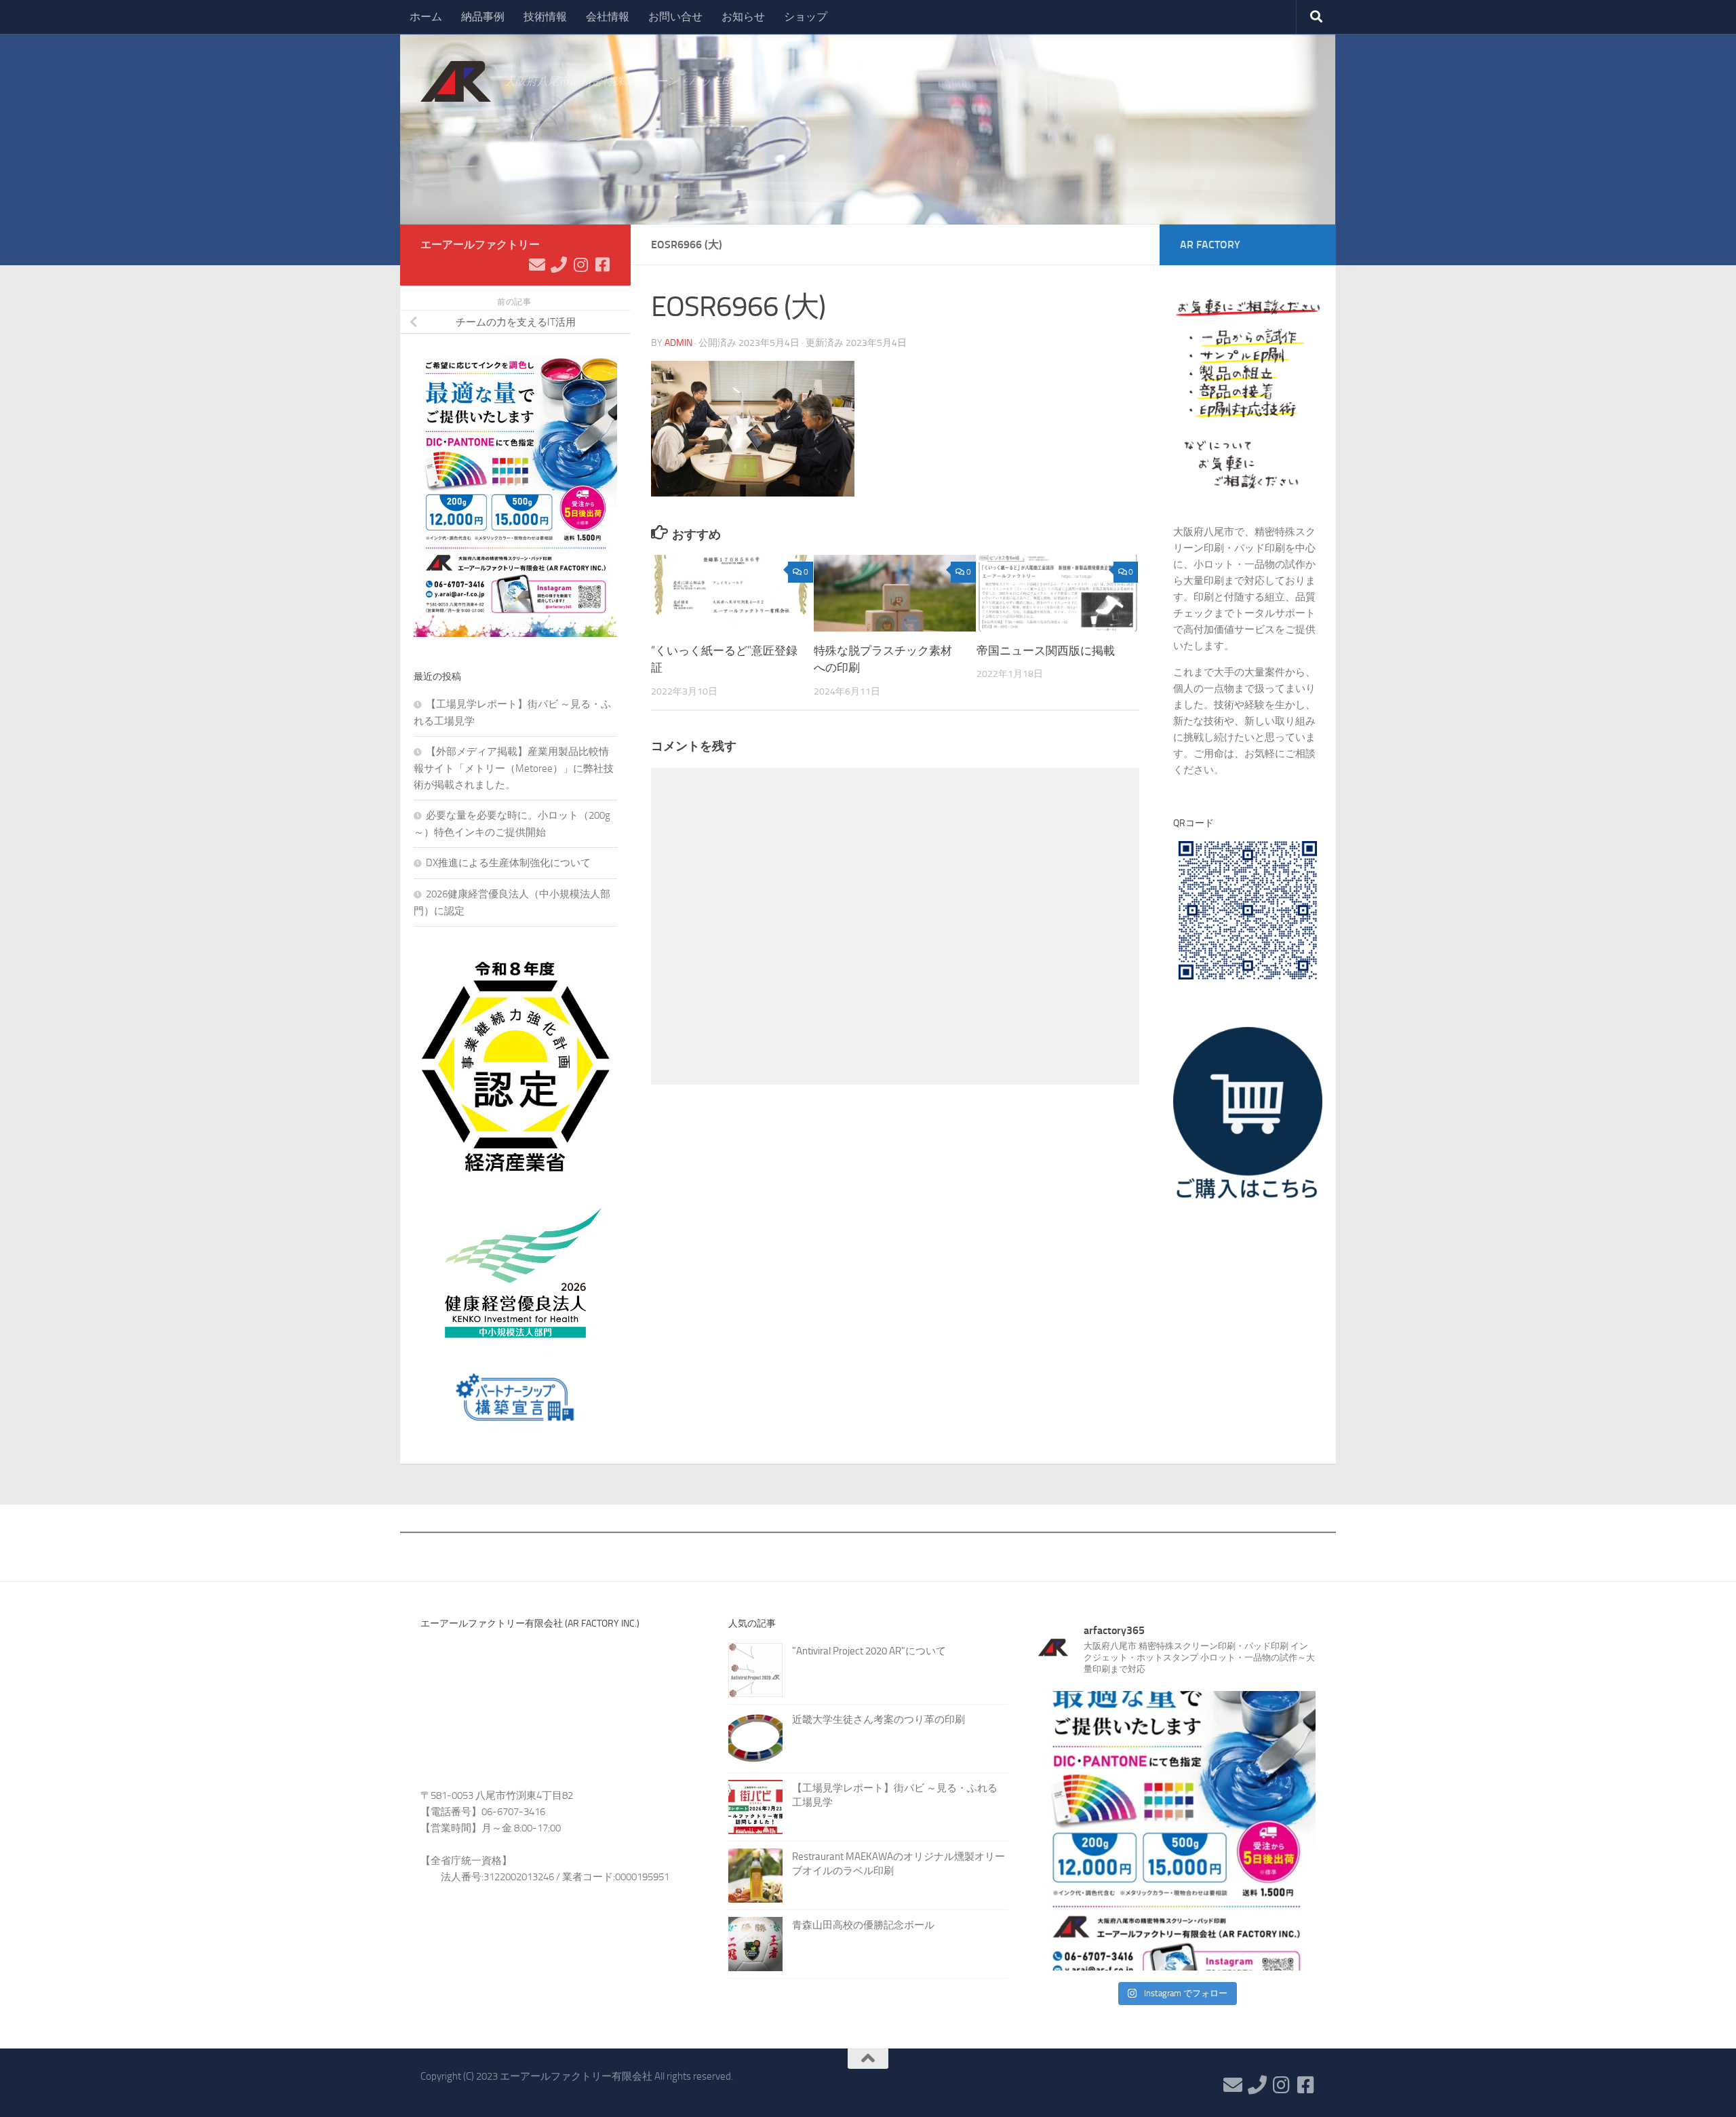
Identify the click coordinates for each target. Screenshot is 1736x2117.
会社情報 (608, 17)
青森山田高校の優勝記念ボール (863, 1925)
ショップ (806, 17)
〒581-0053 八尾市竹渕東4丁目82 (497, 1795)
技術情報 (545, 17)
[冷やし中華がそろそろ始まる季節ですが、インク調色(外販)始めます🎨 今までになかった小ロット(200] (1176, 1831)
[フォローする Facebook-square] (602, 265)
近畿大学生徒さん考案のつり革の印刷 (879, 1720)
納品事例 (483, 17)
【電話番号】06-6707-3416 (483, 1812)
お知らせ (743, 17)
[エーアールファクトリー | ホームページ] (456, 81)
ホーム (426, 17)
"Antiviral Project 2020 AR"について (869, 1651)
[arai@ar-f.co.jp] (537, 265)
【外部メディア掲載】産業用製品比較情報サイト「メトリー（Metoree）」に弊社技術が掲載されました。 (514, 768)
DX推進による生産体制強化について (508, 863)
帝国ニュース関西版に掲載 (1046, 650)
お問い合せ (675, 17)
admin (678, 343)
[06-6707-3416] (559, 265)
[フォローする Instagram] (580, 265)
